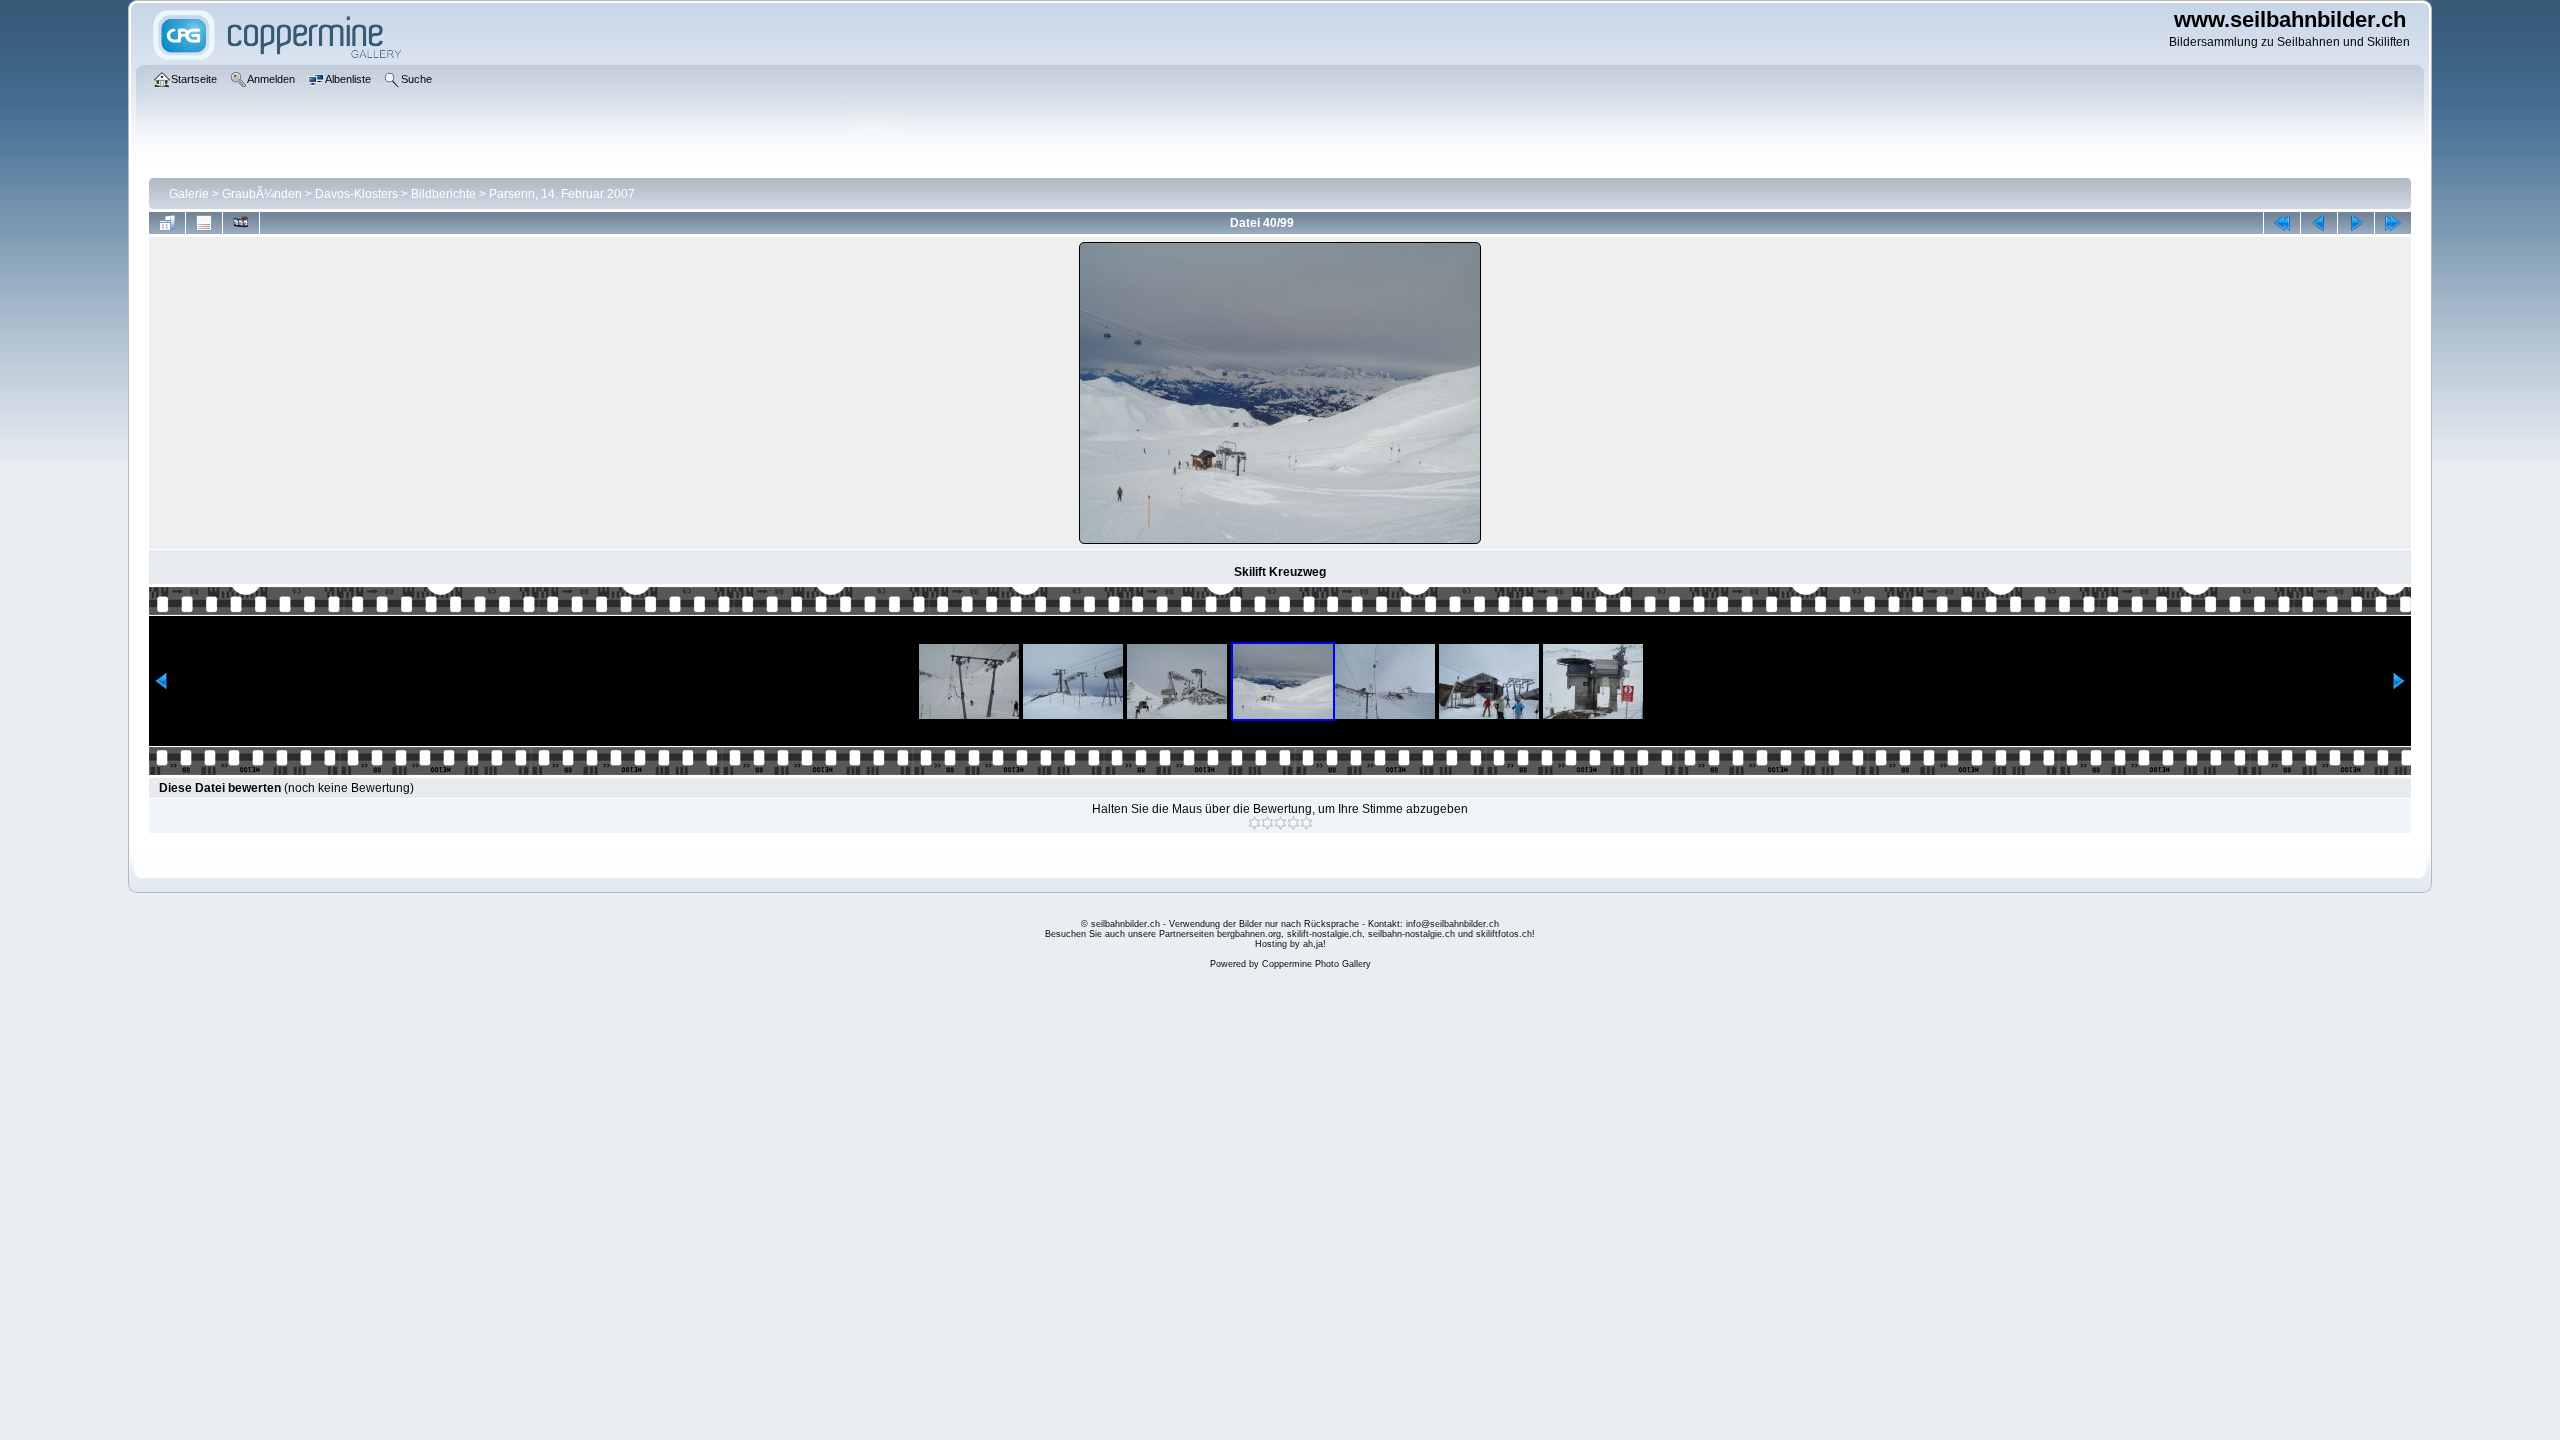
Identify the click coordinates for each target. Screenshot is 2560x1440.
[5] (1306, 823)
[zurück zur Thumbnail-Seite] (167, 223)
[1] (1254, 823)
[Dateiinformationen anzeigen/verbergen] (204, 223)
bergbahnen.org (1249, 934)
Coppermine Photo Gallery (1316, 964)
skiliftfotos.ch (1504, 934)
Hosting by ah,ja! (1290, 944)
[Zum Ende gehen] (2393, 223)
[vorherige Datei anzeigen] (2319, 223)
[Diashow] (241, 223)
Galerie (189, 194)
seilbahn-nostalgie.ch (1411, 934)
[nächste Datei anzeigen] (2356, 223)
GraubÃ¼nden (262, 194)
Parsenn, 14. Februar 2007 (562, 194)
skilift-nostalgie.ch (1324, 934)
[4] (1293, 823)
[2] (1267, 823)
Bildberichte (443, 194)
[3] (1280, 823)
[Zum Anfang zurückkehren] (2282, 223)
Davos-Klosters (356, 194)
